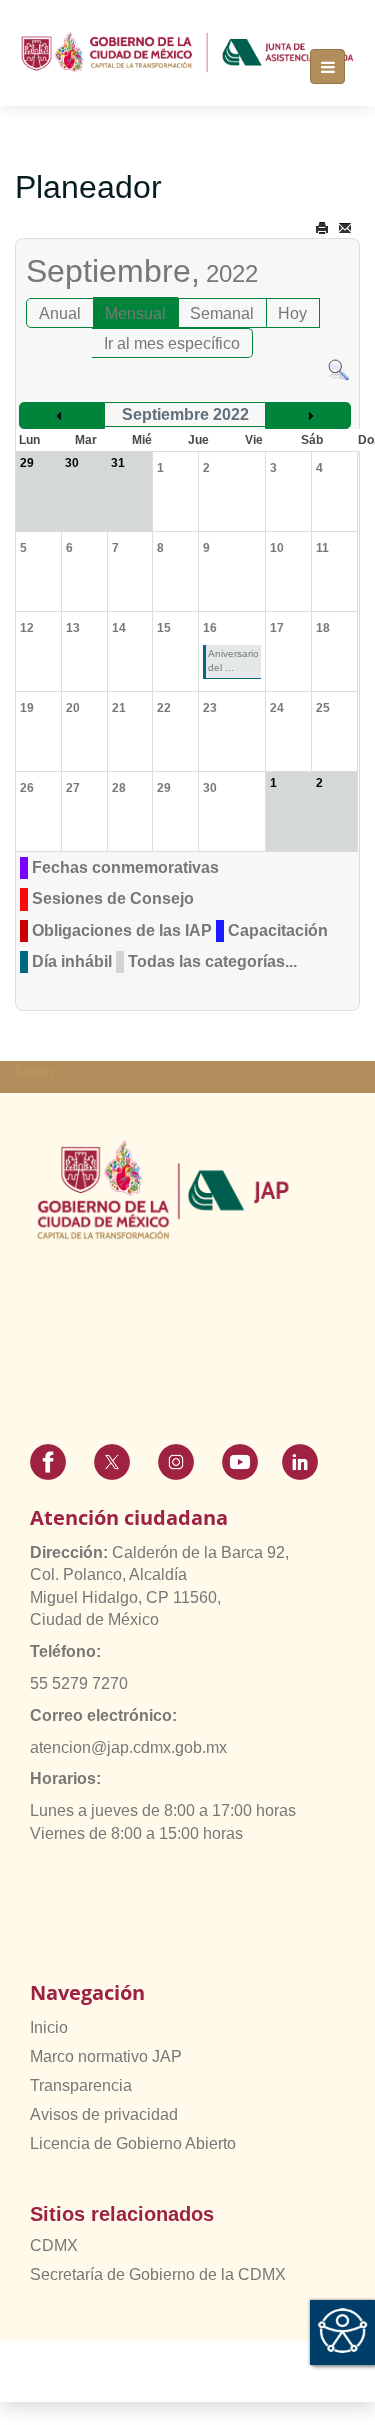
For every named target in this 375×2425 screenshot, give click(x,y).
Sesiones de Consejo (113, 898)
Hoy (292, 313)
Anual (60, 313)
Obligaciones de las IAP (122, 930)
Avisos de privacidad (104, 2114)
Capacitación (278, 930)
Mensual (135, 313)
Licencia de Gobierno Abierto (133, 2143)
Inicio (49, 2027)
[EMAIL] (345, 228)
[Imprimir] (322, 228)
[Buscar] (338, 368)
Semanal (222, 313)
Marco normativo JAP (106, 2056)
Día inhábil (72, 961)
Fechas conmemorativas (125, 867)
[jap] (187, 52)
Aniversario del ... (233, 660)
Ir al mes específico (172, 343)
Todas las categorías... (212, 961)
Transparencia (81, 2085)
